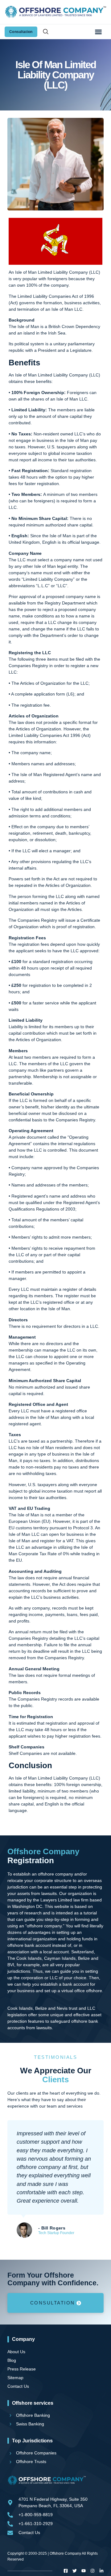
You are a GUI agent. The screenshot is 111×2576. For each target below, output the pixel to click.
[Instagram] (92, 2571)
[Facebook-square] (66, 2571)
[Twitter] (75, 2571)
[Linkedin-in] (101, 2571)
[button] (98, 32)
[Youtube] (84, 2571)
